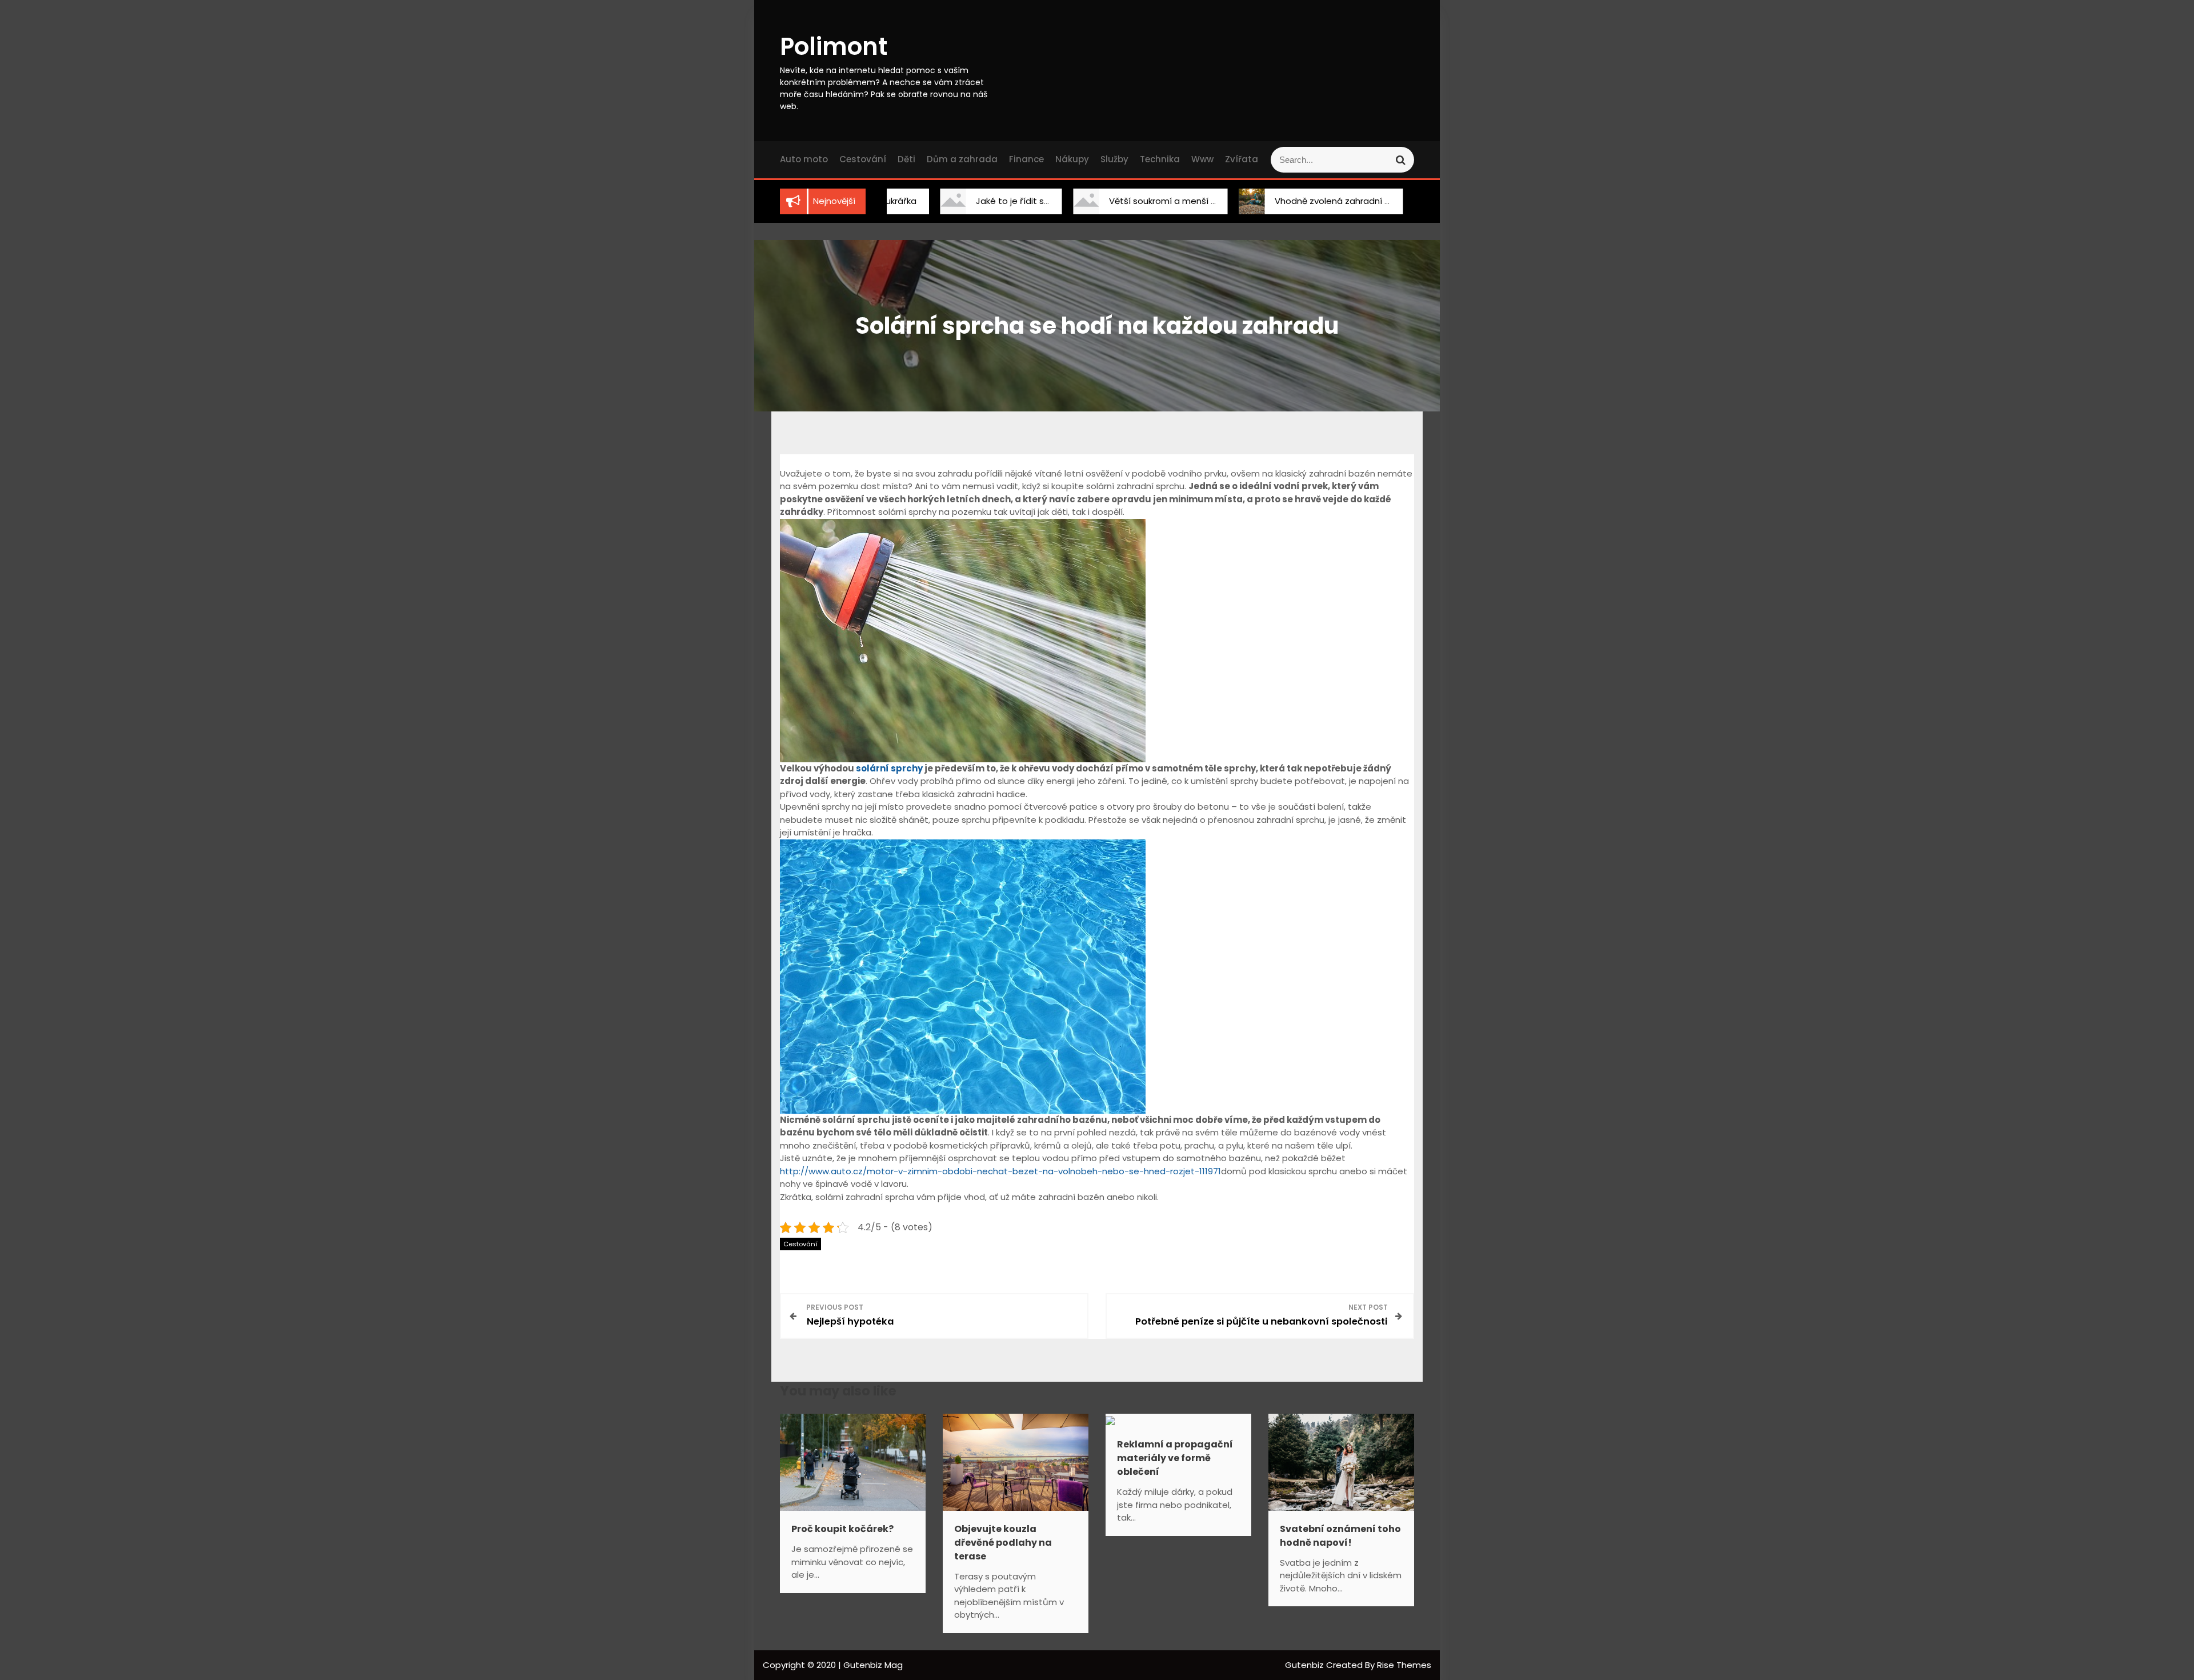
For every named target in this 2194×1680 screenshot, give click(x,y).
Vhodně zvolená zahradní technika (1286, 201)
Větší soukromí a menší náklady (1114, 201)
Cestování (863, 159)
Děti (906, 159)
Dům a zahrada (962, 159)
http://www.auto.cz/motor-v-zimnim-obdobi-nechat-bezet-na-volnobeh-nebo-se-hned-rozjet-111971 (1000, 1171)
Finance (1026, 159)
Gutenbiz (1306, 1665)
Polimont (834, 47)
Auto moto (804, 159)
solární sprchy (889, 768)
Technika (1160, 159)
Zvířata (1242, 159)
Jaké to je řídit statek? (962, 201)
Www (1202, 159)
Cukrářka (1407, 201)
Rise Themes (1404, 1665)
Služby (1114, 159)
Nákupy (1072, 159)
